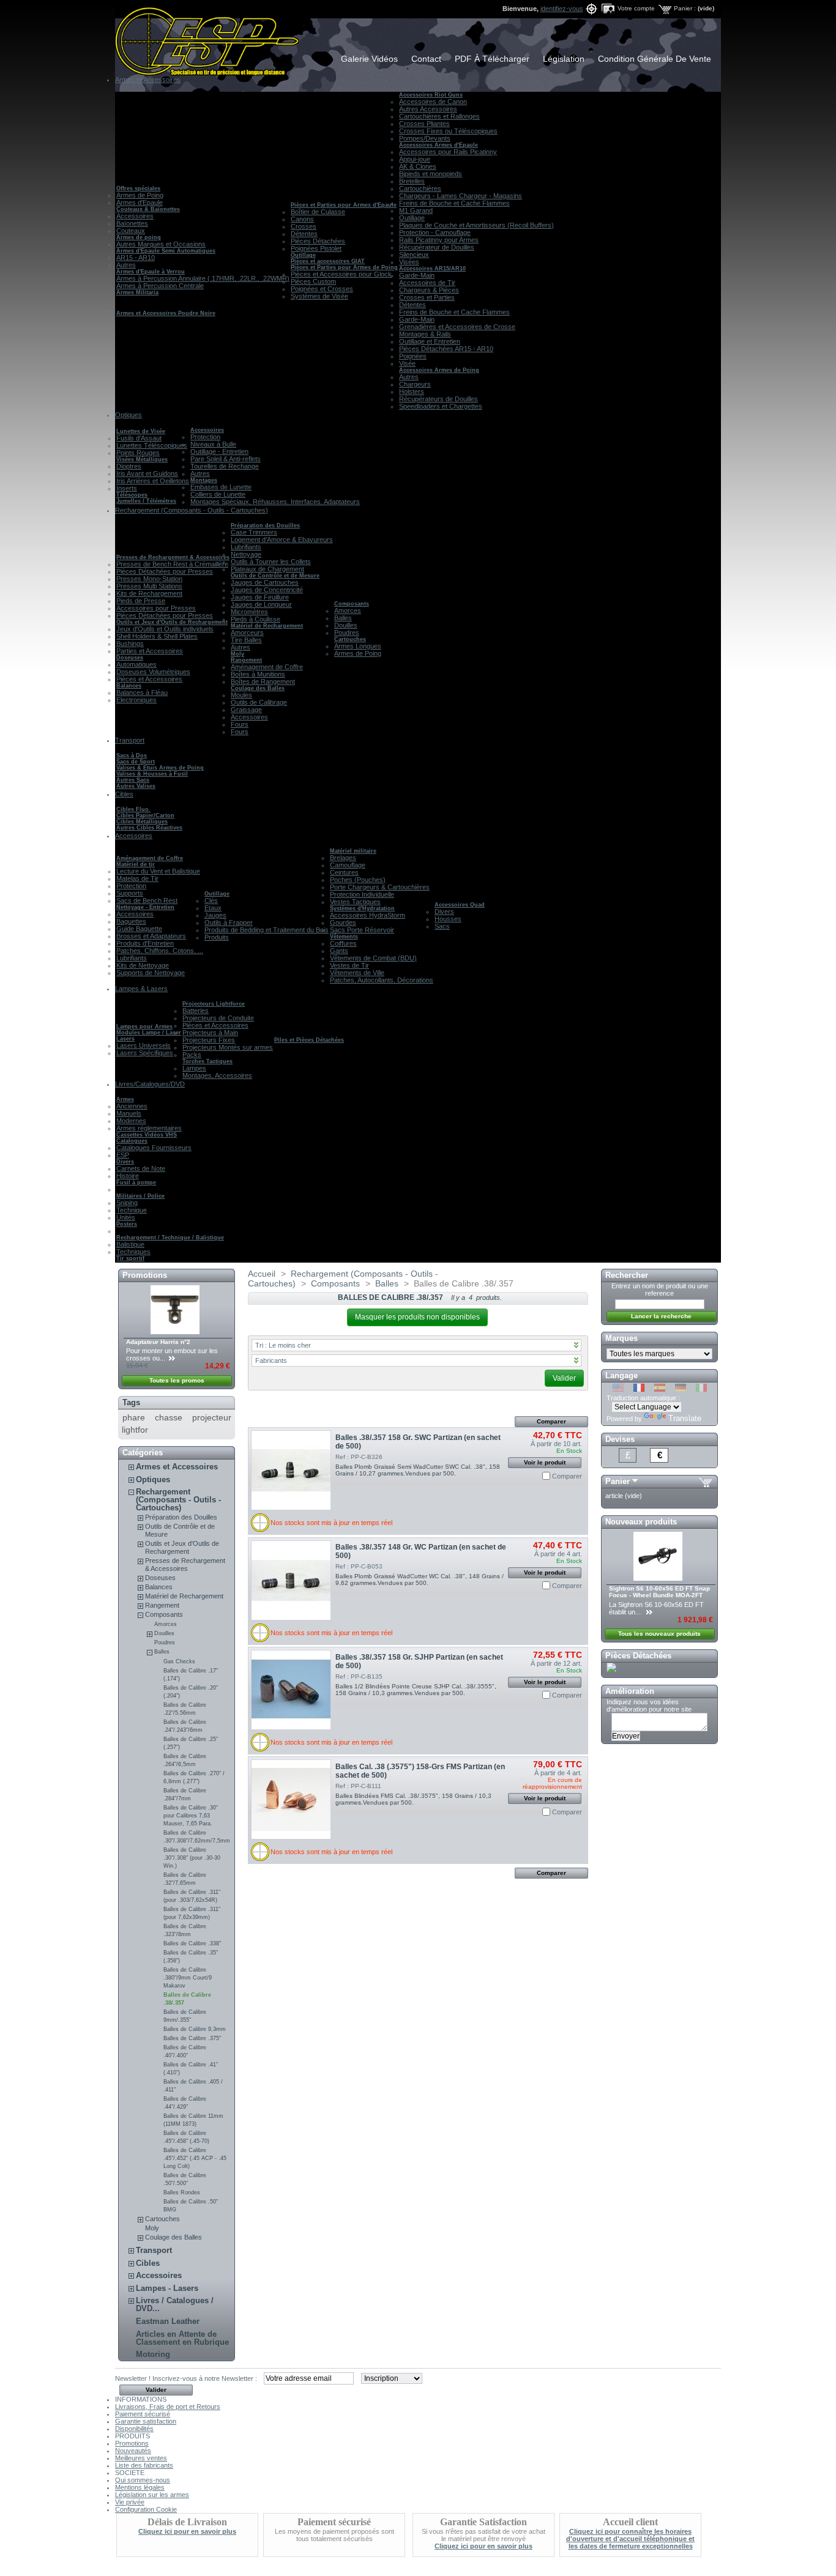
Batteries (196, 1011)
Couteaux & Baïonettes (148, 209)
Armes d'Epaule (140, 202)
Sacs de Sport (136, 762)
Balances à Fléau (142, 692)
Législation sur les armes (152, 2495)
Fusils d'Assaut (139, 438)
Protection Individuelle (362, 894)
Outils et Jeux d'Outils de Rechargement (172, 622)
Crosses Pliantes (424, 124)
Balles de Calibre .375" (192, 2038)
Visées (409, 262)
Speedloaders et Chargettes (441, 406)
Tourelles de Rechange (225, 466)
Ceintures (344, 872)
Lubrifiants (246, 547)
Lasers (125, 1039)
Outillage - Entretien (219, 451)
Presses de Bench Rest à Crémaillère (172, 564)
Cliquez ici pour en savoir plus (187, 2531)
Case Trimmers (254, 532)
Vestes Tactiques (355, 902)
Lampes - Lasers (167, 2288)
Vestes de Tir (349, 965)
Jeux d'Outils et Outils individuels (165, 629)
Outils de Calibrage (259, 702)
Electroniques (136, 700)
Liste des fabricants (144, 2465)
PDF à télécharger (492, 59)
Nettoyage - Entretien (145, 907)
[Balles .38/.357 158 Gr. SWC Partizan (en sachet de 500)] (291, 1470)
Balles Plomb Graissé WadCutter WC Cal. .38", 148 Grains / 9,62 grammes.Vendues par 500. (420, 1579)
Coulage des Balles (258, 688)
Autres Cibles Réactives (149, 828)
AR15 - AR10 (136, 258)
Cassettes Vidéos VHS (147, 1135)
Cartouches (350, 639)
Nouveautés (133, 2451)
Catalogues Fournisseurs (154, 1148)
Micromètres (249, 612)
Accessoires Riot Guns (431, 95)
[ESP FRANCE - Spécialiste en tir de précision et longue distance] (196, 38)
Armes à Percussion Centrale (160, 286)
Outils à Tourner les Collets (271, 562)
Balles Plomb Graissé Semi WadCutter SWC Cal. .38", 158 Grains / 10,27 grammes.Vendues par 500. (418, 1470)
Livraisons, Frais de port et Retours (168, 2407)
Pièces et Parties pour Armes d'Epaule (344, 205)
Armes (125, 1099)
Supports (130, 893)
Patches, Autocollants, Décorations (382, 980)
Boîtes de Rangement (263, 681)
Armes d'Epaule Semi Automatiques (166, 251)
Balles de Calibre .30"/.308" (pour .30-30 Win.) (192, 1858)
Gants (339, 951)
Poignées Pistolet (316, 248)
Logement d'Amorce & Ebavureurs (282, 540)
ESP (123, 1155)
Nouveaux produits (641, 1522)
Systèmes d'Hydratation (362, 908)
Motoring (153, 2354)
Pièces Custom (313, 281)
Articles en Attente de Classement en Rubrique (182, 2338)
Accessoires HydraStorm (368, 915)
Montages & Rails (425, 334)
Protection (205, 437)
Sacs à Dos (132, 755)
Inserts (127, 488)
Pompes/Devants (425, 138)
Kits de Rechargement (149, 593)
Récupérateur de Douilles (437, 247)
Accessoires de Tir (427, 283)
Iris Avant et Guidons (147, 473)
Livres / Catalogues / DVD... (175, 2304)
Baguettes (131, 921)
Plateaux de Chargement (267, 569)
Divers (444, 911)
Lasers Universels (144, 1045)
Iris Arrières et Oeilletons (153, 481)
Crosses (304, 226)
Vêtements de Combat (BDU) (373, 958)
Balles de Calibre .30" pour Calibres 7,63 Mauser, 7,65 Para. (191, 1816)
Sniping (127, 1203)
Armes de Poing (140, 195)
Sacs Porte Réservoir (362, 930)
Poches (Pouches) (358, 880)
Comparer (567, 1476)
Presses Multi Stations (149, 586)
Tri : (283, 1345)
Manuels (129, 1113)
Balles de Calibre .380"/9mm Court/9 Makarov (188, 1978)
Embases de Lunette (221, 487)
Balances (129, 686)
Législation (564, 59)
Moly (237, 654)
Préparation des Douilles (265, 525)
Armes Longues (358, 646)
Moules (241, 695)
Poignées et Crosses (322, 289)
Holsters (412, 392)
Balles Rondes (182, 2192)
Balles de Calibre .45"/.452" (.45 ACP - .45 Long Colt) (195, 2158)
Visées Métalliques (142, 459)
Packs (192, 1055)
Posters (127, 1224)
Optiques (153, 1479)
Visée (407, 363)
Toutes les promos (177, 1380)
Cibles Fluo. (133, 809)
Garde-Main (417, 275)
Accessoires (135, 216)
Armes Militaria (137, 292)
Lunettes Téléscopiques (152, 445)
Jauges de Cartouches (265, 582)
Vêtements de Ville (357, 973)
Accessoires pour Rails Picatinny (448, 152)
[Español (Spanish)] (660, 1389)
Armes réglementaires (149, 1128)
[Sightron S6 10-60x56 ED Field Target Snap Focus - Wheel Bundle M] (659, 1578)
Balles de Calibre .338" (192, 1943)
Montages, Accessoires (217, 1075)
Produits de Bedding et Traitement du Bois (267, 930)
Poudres (347, 633)
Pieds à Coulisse (256, 619)
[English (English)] (618, 1389)
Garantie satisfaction (146, 2421)
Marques (621, 1338)
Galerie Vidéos (369, 59)
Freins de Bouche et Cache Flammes (454, 203)
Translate (685, 1418)
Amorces (348, 611)
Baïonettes (132, 223)
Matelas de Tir (137, 878)
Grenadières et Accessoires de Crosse (457, 327)
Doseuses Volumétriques (153, 672)
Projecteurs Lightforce (214, 1004)
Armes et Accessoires (177, 1467)
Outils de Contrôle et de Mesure (275, 576)
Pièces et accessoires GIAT (328, 261)
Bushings (130, 644)
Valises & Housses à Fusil (152, 774)
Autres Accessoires (428, 109)
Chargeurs (415, 384)
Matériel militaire (353, 851)
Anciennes (132, 1106)
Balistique (130, 1244)
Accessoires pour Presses (156, 608)
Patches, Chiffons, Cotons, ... (160, 951)
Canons (302, 219)
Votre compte (636, 8)
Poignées (413, 356)
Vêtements (344, 937)
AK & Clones (418, 166)
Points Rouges (138, 453)
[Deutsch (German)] (681, 1389)
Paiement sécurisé (143, 2414)
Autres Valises (136, 786)
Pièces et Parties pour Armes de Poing (344, 267)
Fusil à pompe (136, 1182)
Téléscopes (132, 495)
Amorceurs (247, 633)
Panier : (685, 8)
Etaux (213, 908)
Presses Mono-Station (149, 579)
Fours (240, 724)
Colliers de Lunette (218, 494)
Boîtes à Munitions (258, 674)
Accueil (262, 1274)
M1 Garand (416, 210)
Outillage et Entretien (430, 341)
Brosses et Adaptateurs (151, 936)
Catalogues (132, 1141)
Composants (352, 604)
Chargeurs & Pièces (429, 290)
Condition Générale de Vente (655, 59)
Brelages (343, 858)
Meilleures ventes (141, 2458)
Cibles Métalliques (142, 822)
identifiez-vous (562, 9)
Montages (204, 480)
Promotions (145, 1275)
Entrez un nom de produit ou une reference (660, 1290)
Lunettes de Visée (141, 431)
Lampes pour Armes (144, 1026)
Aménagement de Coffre (267, 667)
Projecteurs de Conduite (218, 1018)
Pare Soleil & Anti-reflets (226, 459)
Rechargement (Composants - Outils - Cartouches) (178, 1500)
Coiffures (343, 943)
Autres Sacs (133, 780)
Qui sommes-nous (143, 2480)
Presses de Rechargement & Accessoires (173, 557)
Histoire (128, 1176)
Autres (126, 265)
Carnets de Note (141, 1168)
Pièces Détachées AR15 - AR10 (446, 349)
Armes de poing (139, 237)
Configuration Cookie (146, 2509)
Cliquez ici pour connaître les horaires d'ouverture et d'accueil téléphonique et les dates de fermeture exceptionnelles (630, 2539)
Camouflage (348, 865)
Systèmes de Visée (319, 296)
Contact (426, 59)
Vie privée (130, 2502)
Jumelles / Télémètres (146, 501)
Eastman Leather (168, 2321)
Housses (448, 919)
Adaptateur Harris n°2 (158, 1342)
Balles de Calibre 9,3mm (195, 2029)
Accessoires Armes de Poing (439, 370)
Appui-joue (415, 159)
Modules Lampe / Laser (149, 1033)
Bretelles (412, 181)
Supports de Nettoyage (151, 973)
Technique (132, 1210)
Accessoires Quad (460, 905)
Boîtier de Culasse (318, 212)
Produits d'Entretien (145, 943)
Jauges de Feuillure (260, 597)
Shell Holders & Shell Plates (157, 636)
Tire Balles (246, 640)
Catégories (143, 1453)
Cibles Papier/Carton (145, 815)
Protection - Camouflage (435, 232)
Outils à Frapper (229, 922)
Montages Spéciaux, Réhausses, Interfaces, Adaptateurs (275, 502)
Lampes (194, 1068)
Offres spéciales (138, 188)
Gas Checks (179, 1661)
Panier (618, 1481)
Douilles (346, 625)
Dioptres (129, 466)
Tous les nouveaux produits (659, 1634)
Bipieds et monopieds (431, 174)
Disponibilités (134, 2429)
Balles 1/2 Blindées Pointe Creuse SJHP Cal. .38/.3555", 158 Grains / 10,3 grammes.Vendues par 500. (416, 1690)
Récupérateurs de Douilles (439, 399)
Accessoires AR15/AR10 (432, 269)
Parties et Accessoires (150, 651)
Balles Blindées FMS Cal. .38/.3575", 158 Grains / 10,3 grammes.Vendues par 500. (413, 1799)
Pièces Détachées (318, 241)
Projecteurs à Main (210, 1033)
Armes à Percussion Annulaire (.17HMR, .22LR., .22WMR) (203, 278)
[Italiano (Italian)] (701, 1389)
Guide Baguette (139, 929)
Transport (154, 2250)
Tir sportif (130, 1258)
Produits (217, 937)
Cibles (148, 2263)
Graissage (246, 710)
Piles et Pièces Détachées (309, 1040)
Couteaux (131, 231)
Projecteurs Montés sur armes (228, 1047)
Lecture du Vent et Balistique (158, 871)
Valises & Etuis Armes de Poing (160, 768)
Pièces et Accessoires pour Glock (341, 274)
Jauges (215, 915)
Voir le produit (545, 1462)
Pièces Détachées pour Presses (165, 571)
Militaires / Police (140, 1196)
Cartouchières (420, 188)
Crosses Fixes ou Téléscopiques (448, 131)
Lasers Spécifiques (145, 1053)
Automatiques (136, 664)
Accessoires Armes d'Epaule (439, 145)
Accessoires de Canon (433, 102)
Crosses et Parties (427, 297)
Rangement (246, 660)
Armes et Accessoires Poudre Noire (166, 313)
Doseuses (130, 658)
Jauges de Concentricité (267, 590)
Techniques (133, 1252)
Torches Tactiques (207, 1061)
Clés (211, 900)
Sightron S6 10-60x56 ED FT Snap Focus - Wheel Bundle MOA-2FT (659, 1592)
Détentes (304, 234)
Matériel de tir (136, 864)
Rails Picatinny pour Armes (439, 240)
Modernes (131, 1121)
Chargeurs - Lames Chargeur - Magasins (461, 196)
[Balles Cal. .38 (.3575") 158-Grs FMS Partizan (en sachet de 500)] (291, 1799)
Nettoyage (246, 554)
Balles (343, 618)
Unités (126, 1217)
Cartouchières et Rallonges (439, 116)
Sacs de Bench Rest (147, 900)
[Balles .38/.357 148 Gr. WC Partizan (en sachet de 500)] (291, 1580)
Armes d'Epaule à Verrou (151, 272)
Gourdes (343, 922)
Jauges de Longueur (261, 604)
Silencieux (414, 254)
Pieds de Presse (141, 601)
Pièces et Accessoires (149, 679)
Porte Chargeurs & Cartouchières (380, 887)
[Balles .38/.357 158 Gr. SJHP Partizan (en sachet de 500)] (291, 1690)
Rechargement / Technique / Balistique (170, 1238)
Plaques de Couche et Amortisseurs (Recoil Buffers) (476, 225)
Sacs (442, 926)
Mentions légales (140, 2487)
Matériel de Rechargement (267, 626)
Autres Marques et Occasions (161, 244)
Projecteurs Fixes (209, 1040)
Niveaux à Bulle (213, 444)
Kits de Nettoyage (143, 965)
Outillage (303, 255)
